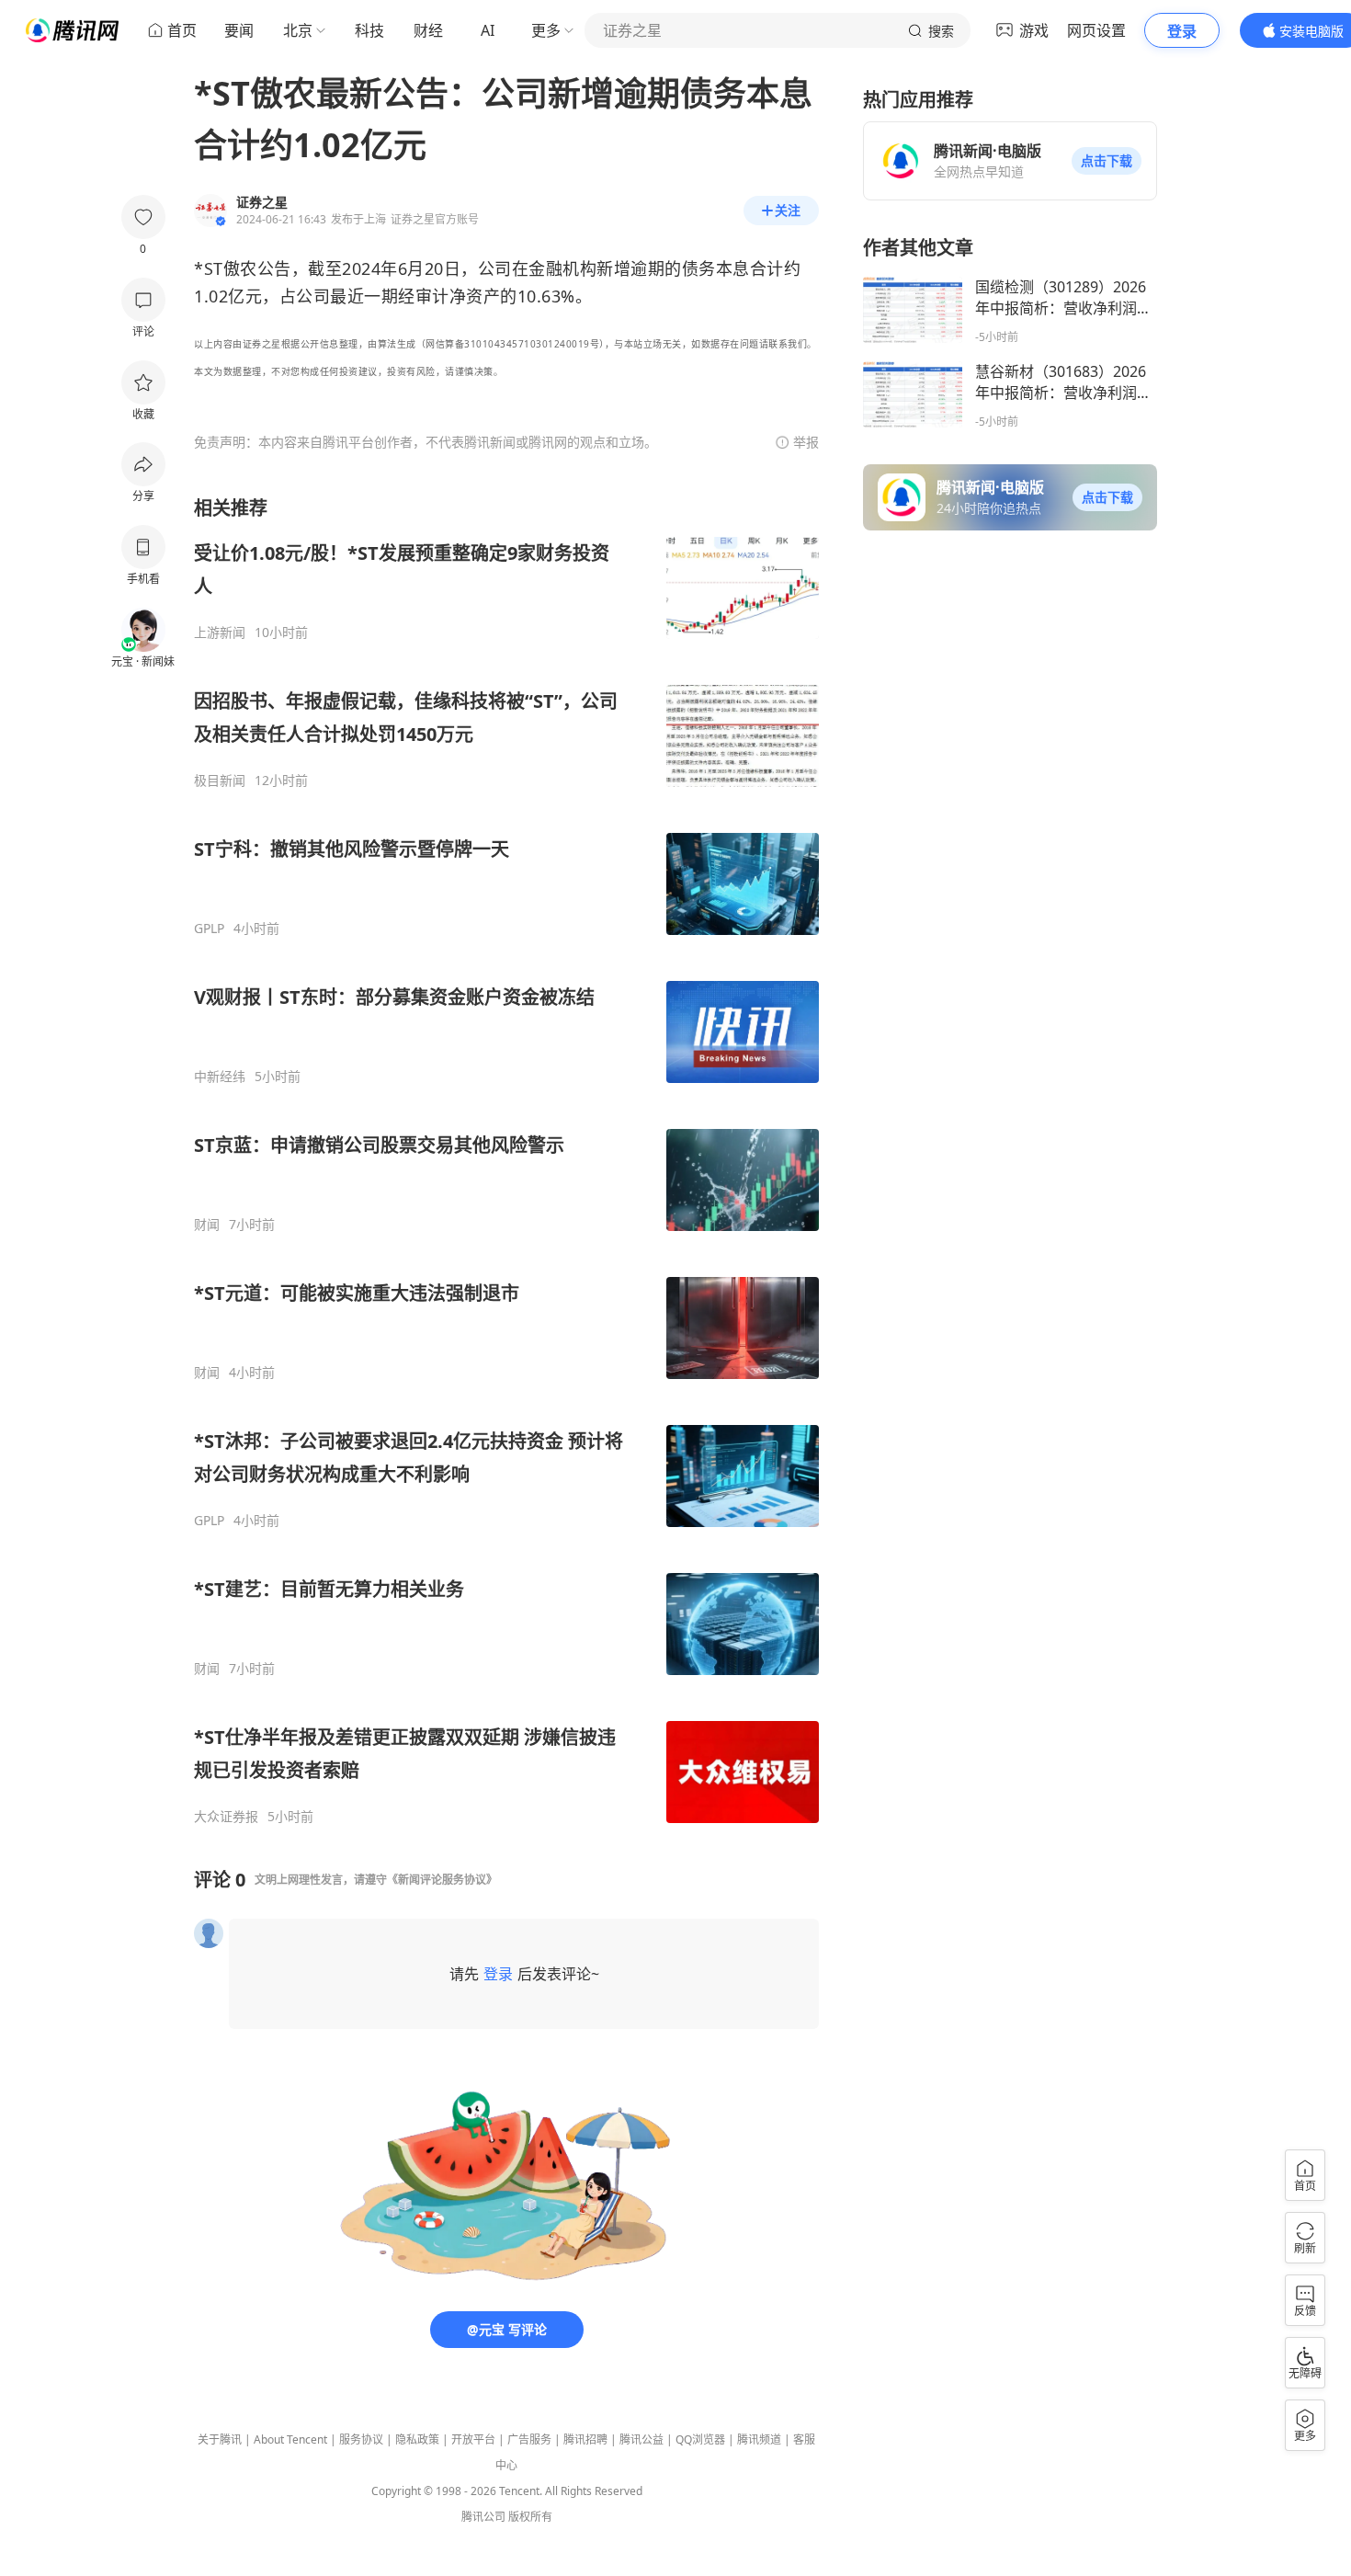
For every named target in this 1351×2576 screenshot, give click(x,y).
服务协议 (361, 2439)
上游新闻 (220, 633)
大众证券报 (226, 1817)
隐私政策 (417, 2439)
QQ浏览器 (700, 2439)
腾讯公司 (483, 2517)
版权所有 (530, 2517)
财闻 (207, 1225)
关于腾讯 (220, 2439)
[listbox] (506, 1160)
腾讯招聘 (585, 2439)
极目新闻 (220, 781)
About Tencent (290, 2439)
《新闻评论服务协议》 (442, 1880)
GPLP (209, 929)
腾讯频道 (759, 2439)
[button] (1107, 161)
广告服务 (529, 2439)
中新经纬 (220, 1077)
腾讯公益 (641, 2439)
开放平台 (473, 2439)
